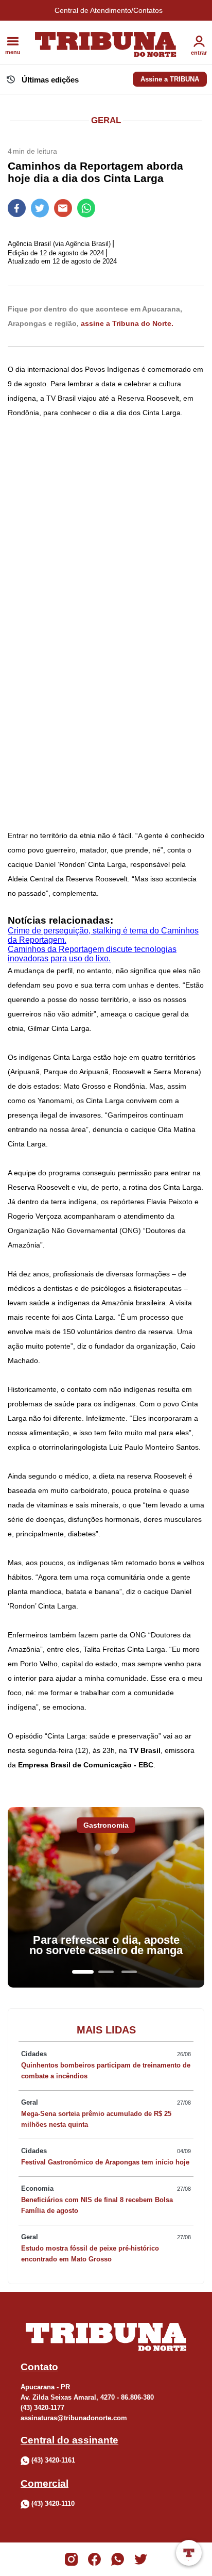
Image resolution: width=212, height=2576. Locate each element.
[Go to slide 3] (129, 1972)
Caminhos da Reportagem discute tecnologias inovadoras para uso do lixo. (92, 954)
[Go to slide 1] (83, 1972)
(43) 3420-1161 (53, 2460)
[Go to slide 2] (106, 1972)
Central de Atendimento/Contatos (109, 10)
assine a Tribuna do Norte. (127, 323)
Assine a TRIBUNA (170, 79)
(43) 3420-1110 (53, 2504)
